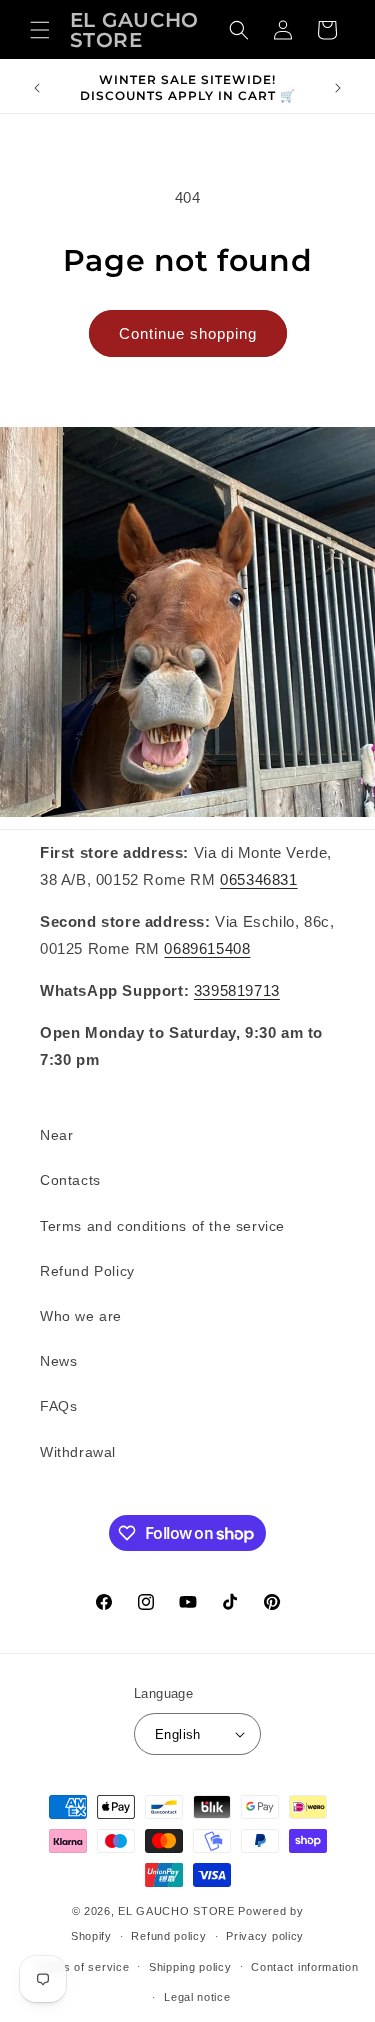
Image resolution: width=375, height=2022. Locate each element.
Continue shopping (188, 333)
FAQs (58, 1406)
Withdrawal (78, 1452)
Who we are (81, 1316)
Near (56, 1135)
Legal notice (197, 1997)
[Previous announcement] (37, 88)
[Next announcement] (338, 88)
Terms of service (82, 1967)
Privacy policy (265, 1936)
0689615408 (207, 948)
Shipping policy (190, 1967)
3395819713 (237, 990)
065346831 (258, 879)
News (58, 1361)
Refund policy (168, 1936)
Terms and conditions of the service (162, 1226)
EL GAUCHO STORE (176, 1911)
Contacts (70, 1180)
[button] (40, 30)
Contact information (304, 1967)
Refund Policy (87, 1271)
